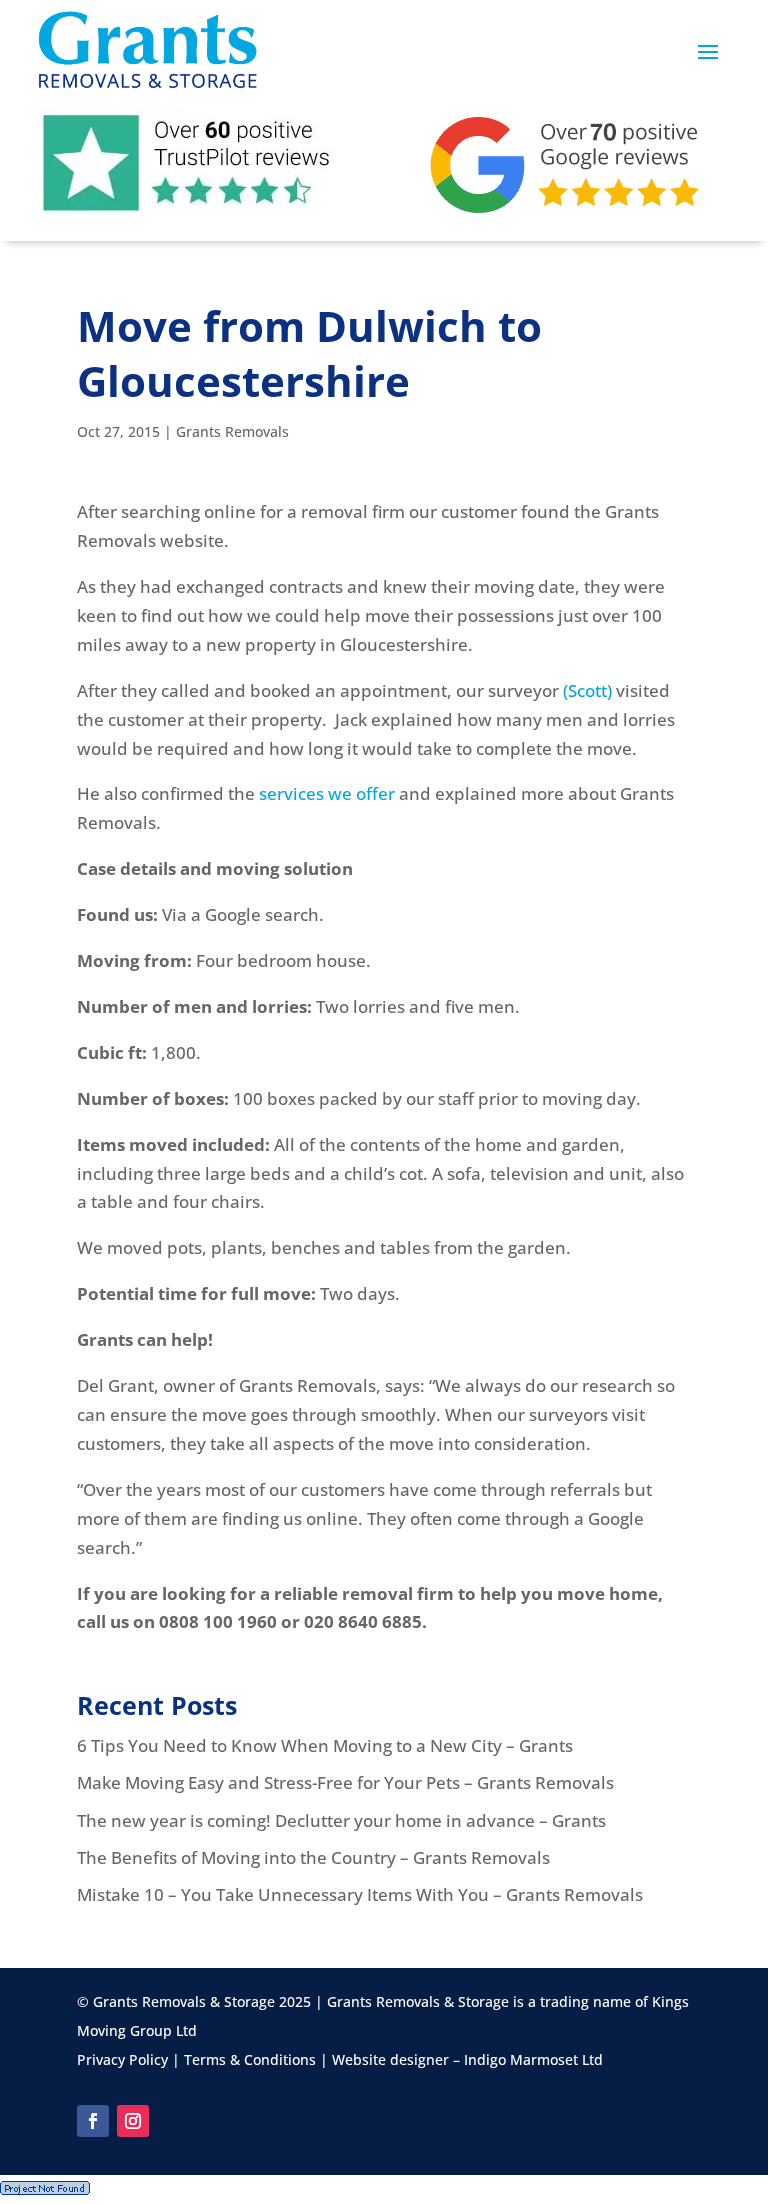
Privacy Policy (122, 2059)
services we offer (327, 793)
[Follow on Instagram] (133, 2121)
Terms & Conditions (250, 2059)
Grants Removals (232, 431)
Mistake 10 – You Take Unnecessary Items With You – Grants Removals (360, 1894)
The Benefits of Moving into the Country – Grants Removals (313, 1857)
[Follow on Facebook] (93, 2121)
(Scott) (587, 690)
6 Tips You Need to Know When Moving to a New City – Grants (325, 1745)
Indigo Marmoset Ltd (533, 2059)
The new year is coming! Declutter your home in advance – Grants (341, 1820)
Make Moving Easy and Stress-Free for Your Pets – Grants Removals (345, 1782)
